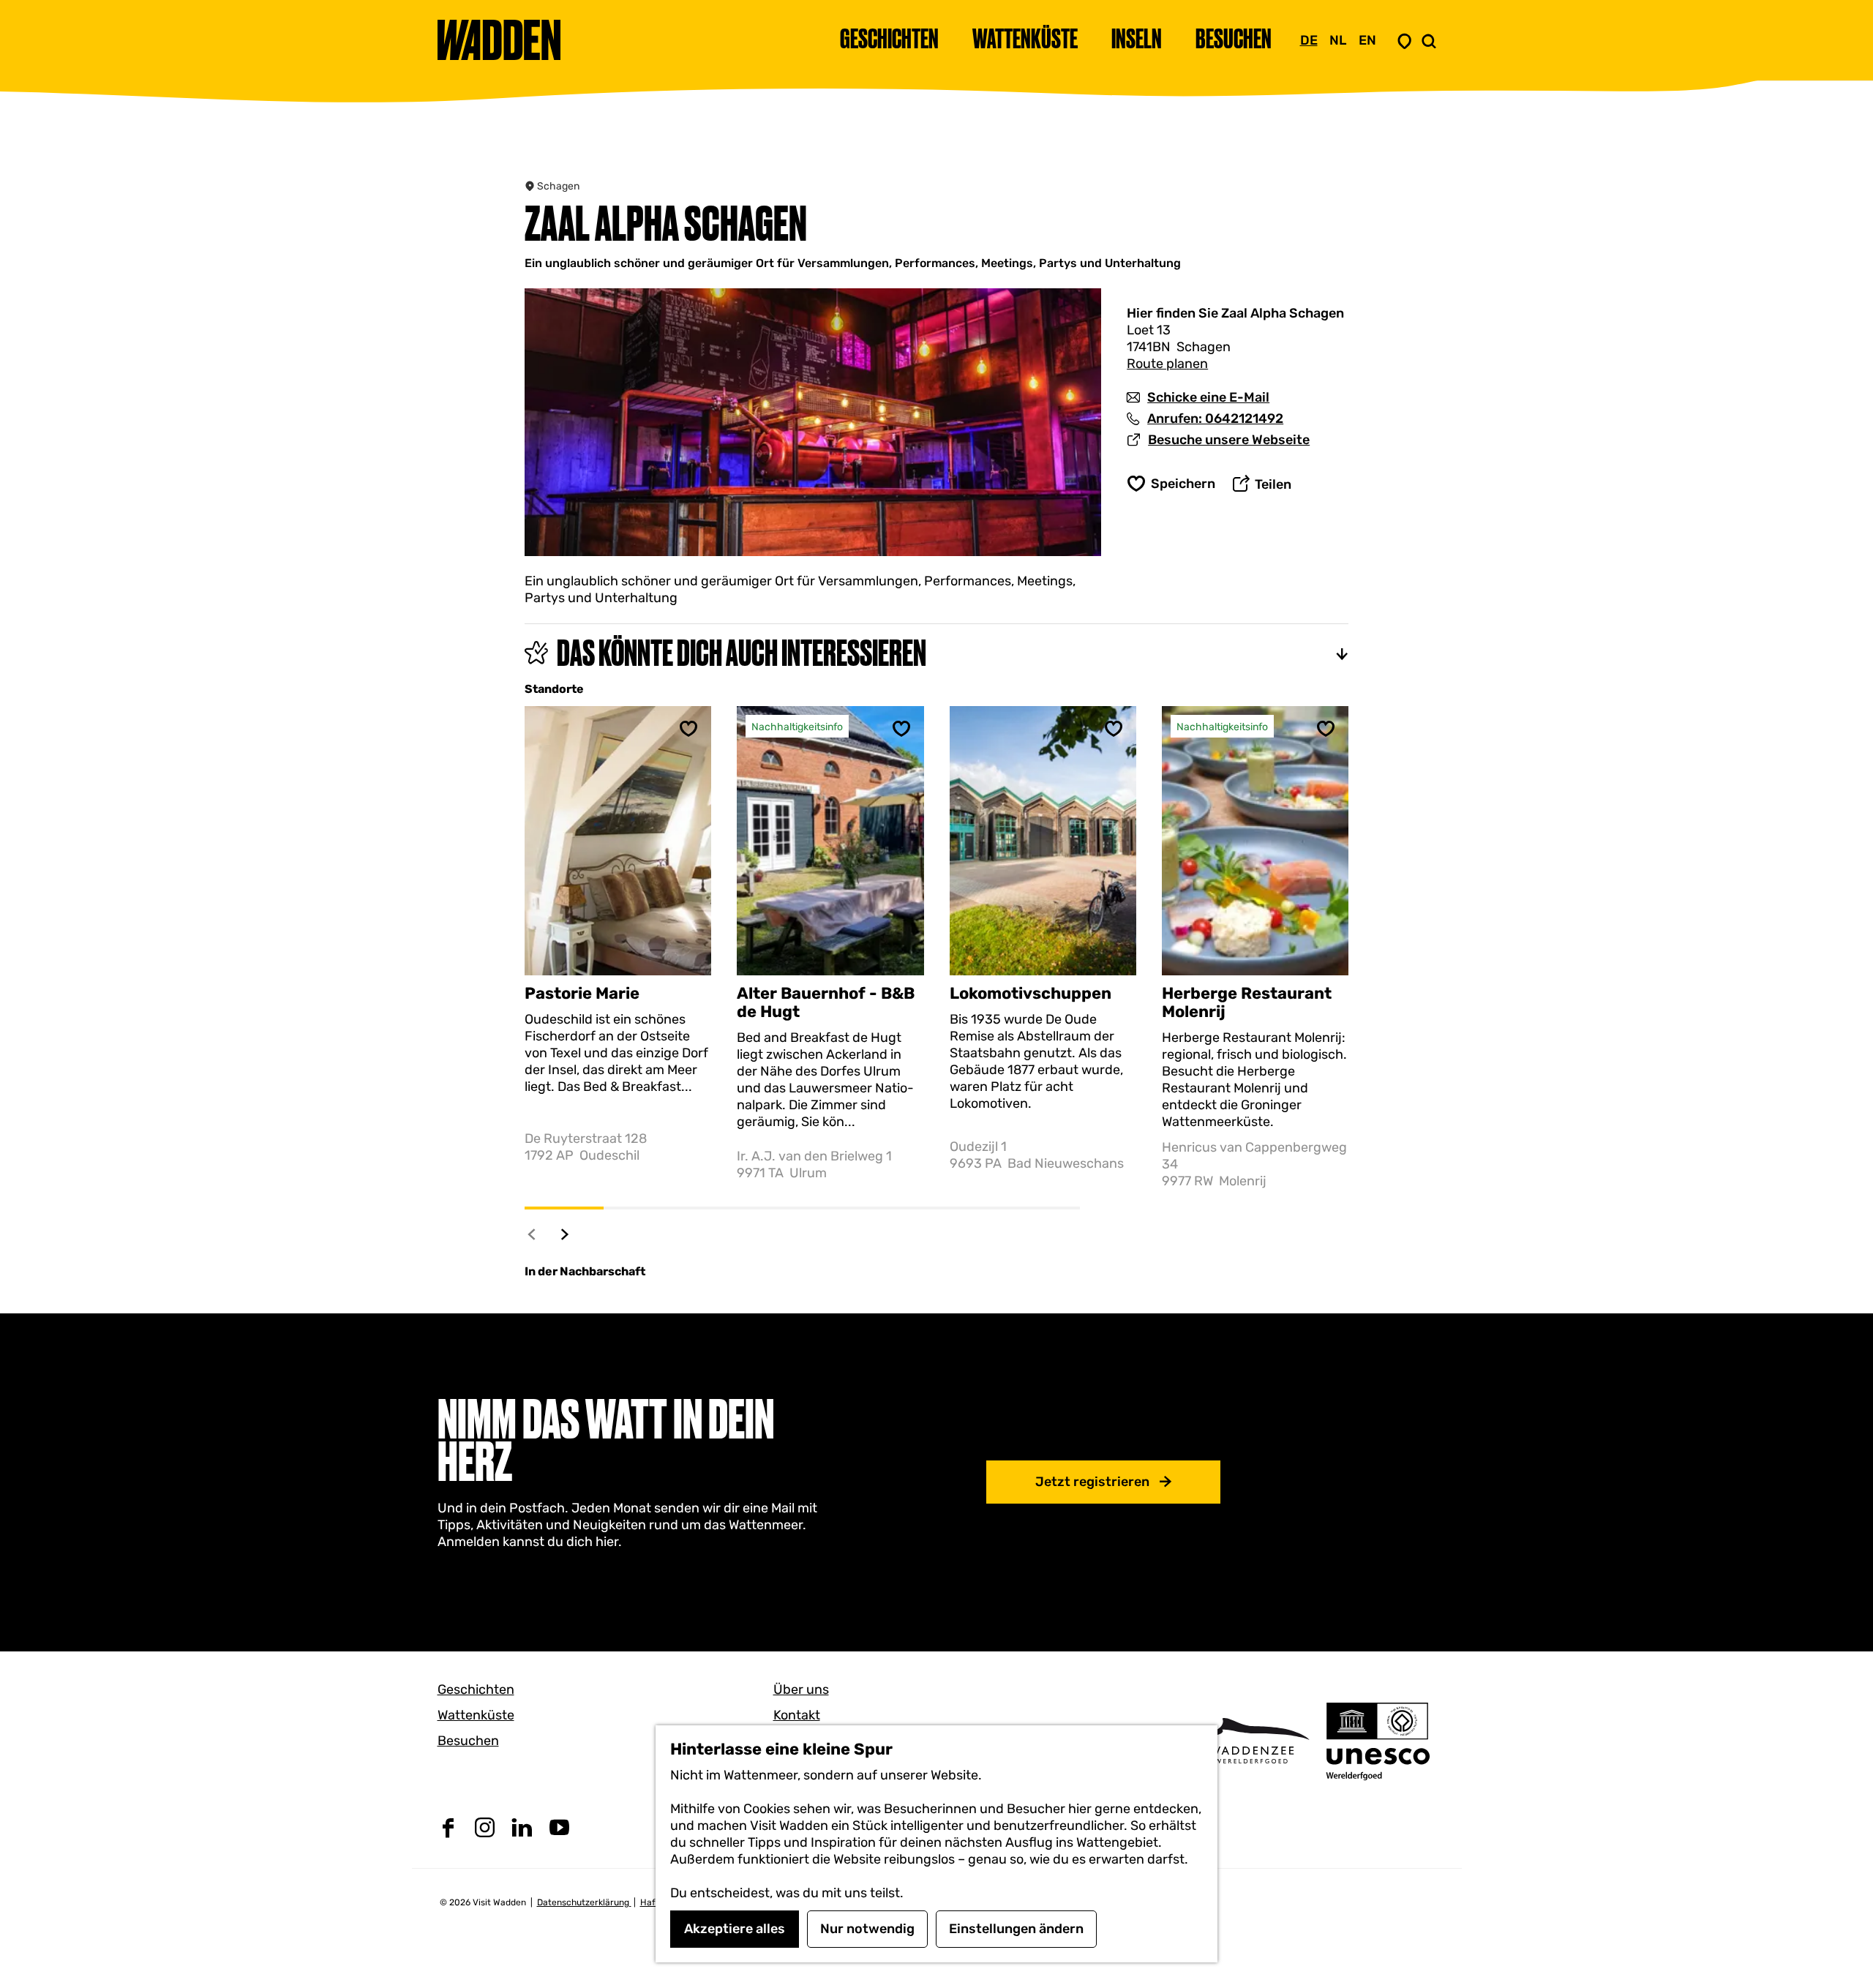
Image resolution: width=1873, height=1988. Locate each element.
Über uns (801, 1689)
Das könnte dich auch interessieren (742, 653)
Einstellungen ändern (1016, 1929)
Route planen (1167, 364)
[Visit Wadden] (1251, 1740)
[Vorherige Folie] (532, 1234)
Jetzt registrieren (1092, 1482)
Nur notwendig (867, 1929)
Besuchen (468, 1741)
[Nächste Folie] (565, 1234)
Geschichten (476, 1689)
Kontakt (797, 1715)
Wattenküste (476, 1715)
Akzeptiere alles (735, 1929)
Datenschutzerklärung (584, 1902)
